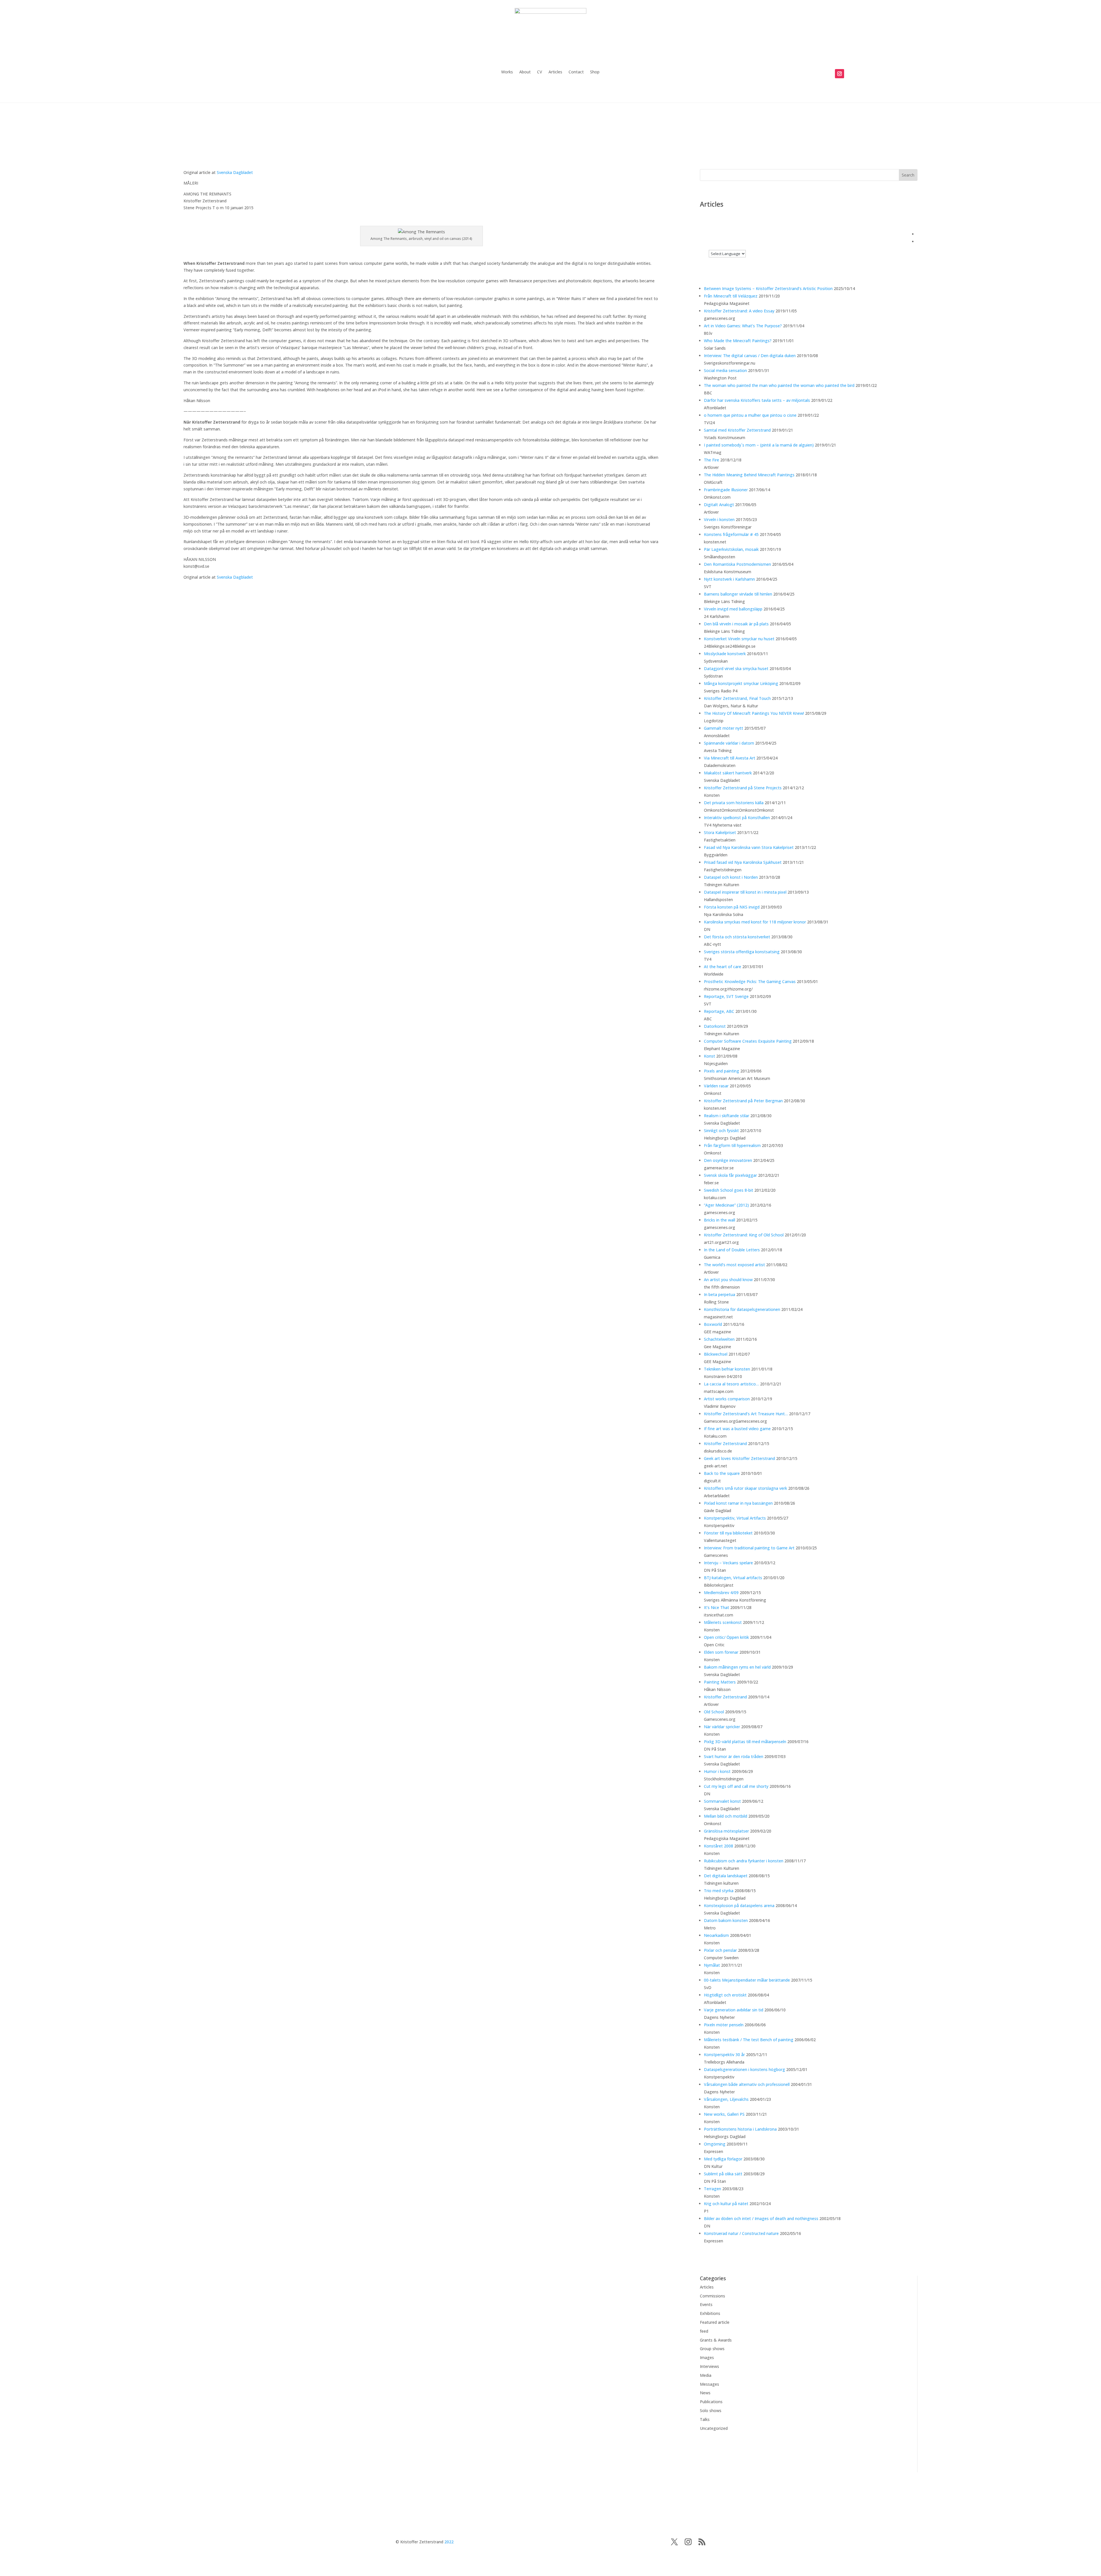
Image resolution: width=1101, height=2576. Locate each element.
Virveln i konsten (719, 519)
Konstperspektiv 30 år (724, 2055)
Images (707, 2357)
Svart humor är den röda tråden (734, 1756)
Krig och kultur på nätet (726, 2204)
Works (507, 72)
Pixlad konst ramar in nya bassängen (738, 1503)
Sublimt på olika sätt (723, 2174)
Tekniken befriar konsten (727, 1369)
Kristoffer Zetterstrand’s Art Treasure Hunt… (746, 1414)
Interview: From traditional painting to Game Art (749, 1548)
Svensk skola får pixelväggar (730, 1175)
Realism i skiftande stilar (727, 1116)
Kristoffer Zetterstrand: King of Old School (744, 1235)
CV (540, 72)
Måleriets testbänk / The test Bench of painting (749, 2040)
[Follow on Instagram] (840, 74)
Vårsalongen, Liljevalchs (726, 2099)
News (705, 2393)
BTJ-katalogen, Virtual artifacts (733, 1578)
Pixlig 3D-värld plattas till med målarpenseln (745, 1742)
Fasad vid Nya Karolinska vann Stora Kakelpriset (749, 847)
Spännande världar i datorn (729, 743)
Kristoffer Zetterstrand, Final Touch (737, 698)
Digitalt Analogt (719, 505)
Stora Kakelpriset (720, 832)
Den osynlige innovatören (728, 1160)
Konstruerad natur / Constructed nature (741, 2233)
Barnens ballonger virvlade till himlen (738, 594)
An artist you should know (728, 1280)
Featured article (715, 2322)
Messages (709, 2384)
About (525, 72)
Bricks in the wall (720, 1220)
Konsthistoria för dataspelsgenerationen (742, 1309)
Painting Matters (720, 1682)
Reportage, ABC (719, 1011)
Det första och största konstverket (737, 937)
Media (706, 2375)
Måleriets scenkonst (723, 1622)
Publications (711, 2402)
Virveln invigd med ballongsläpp (733, 609)
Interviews (709, 2366)
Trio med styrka (719, 1891)
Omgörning (715, 2144)
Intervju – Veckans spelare (728, 1563)
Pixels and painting (722, 1071)
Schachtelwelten (719, 1339)
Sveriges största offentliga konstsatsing (742, 952)
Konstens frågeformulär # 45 (731, 534)
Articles (555, 72)
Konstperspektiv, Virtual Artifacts (735, 1518)
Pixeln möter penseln (724, 2025)
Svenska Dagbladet (235, 172)
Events (706, 2304)
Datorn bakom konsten (726, 1920)
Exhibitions (710, 2313)
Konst (709, 1056)
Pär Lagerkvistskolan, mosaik (731, 549)
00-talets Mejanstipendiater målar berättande (747, 1980)
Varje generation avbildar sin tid (734, 2010)
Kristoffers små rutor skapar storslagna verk (745, 1488)
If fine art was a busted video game (737, 1429)
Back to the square (722, 1473)
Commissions (712, 2296)
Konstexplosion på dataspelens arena (739, 1905)
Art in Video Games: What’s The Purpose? (743, 326)
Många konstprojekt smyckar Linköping (741, 683)
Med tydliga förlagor (723, 2159)
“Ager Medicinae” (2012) (726, 1205)
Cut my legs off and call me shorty (736, 1786)
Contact (576, 72)
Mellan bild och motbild (726, 1816)
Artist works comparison (727, 1399)
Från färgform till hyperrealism (732, 1145)
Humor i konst (717, 1771)
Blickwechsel (716, 1354)
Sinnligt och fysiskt (721, 1131)
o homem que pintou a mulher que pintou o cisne (750, 415)
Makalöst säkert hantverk (728, 773)
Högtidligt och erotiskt (725, 1995)
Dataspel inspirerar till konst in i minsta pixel (745, 892)
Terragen (712, 2189)
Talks (705, 2419)
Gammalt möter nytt (724, 728)
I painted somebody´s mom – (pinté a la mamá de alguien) (759, 445)
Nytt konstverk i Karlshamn (729, 579)
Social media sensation (725, 370)
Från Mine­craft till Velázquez (731, 296)
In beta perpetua (720, 1294)
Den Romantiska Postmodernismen (737, 564)
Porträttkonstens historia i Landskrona (740, 2129)
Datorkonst (715, 1026)
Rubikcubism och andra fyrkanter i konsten (744, 1861)
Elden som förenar (721, 1652)
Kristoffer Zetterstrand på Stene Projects (743, 788)
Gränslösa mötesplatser (726, 1831)
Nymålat (712, 1965)
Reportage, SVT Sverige (726, 996)
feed (704, 2331)
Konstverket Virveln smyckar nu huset (739, 639)
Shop (595, 72)
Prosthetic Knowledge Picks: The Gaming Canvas (750, 981)
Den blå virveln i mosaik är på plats (736, 624)
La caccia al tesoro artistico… (731, 1384)
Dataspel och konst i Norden (731, 877)
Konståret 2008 (719, 1846)
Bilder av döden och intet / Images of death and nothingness (761, 2218)
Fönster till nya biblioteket (728, 1533)
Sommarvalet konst (722, 1801)
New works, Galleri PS (724, 2114)
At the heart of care (723, 967)
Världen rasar (716, 1086)
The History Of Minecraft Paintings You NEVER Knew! (754, 713)
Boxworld (713, 1324)
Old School (714, 1712)
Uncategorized (714, 2428)
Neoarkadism (716, 1935)
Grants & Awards (716, 2340)
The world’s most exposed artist (734, 1265)
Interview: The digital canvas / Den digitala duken (750, 356)
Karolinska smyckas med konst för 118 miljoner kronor (755, 922)
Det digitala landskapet (726, 1876)
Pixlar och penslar (720, 1950)
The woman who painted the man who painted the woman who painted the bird (779, 385)
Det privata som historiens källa (734, 803)
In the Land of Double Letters (732, 1250)
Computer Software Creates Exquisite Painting (748, 1041)
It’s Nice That (717, 1607)
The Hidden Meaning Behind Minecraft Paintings (749, 475)
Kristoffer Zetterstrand (725, 1443)
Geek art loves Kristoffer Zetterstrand (739, 1458)
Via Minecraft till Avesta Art (730, 758)
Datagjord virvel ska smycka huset (736, 669)
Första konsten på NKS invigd (732, 907)
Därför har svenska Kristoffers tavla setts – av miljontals (757, 400)
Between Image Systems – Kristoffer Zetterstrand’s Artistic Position (768, 288)
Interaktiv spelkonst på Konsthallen (737, 818)
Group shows (712, 2349)
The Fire (711, 460)
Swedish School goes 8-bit (729, 1190)
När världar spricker (722, 1727)
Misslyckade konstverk (725, 654)
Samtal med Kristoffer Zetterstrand (737, 430)
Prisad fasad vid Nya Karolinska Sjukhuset (743, 862)
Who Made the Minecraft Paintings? (738, 341)
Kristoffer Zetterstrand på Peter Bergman (743, 1101)
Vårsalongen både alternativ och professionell (747, 2084)
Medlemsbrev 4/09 (721, 1593)
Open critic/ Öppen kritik (726, 1637)
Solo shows (711, 2410)
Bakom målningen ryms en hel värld (737, 1667)
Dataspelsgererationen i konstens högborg (744, 2069)
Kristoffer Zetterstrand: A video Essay (739, 311)
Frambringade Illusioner (726, 490)
